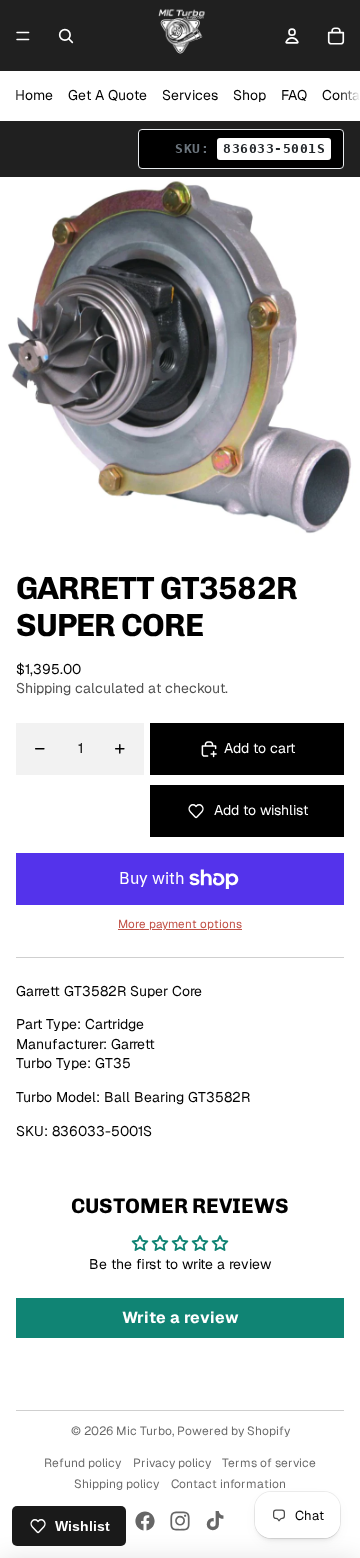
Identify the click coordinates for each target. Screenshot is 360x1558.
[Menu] (23, 36)
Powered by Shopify (233, 1431)
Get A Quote (107, 95)
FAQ (294, 95)
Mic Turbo (144, 1431)
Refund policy (82, 1463)
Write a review (180, 1317)
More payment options (180, 923)
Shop (249, 95)
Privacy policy (172, 1463)
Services (190, 95)
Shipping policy (116, 1484)
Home (34, 95)
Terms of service (269, 1463)
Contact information (228, 1484)
